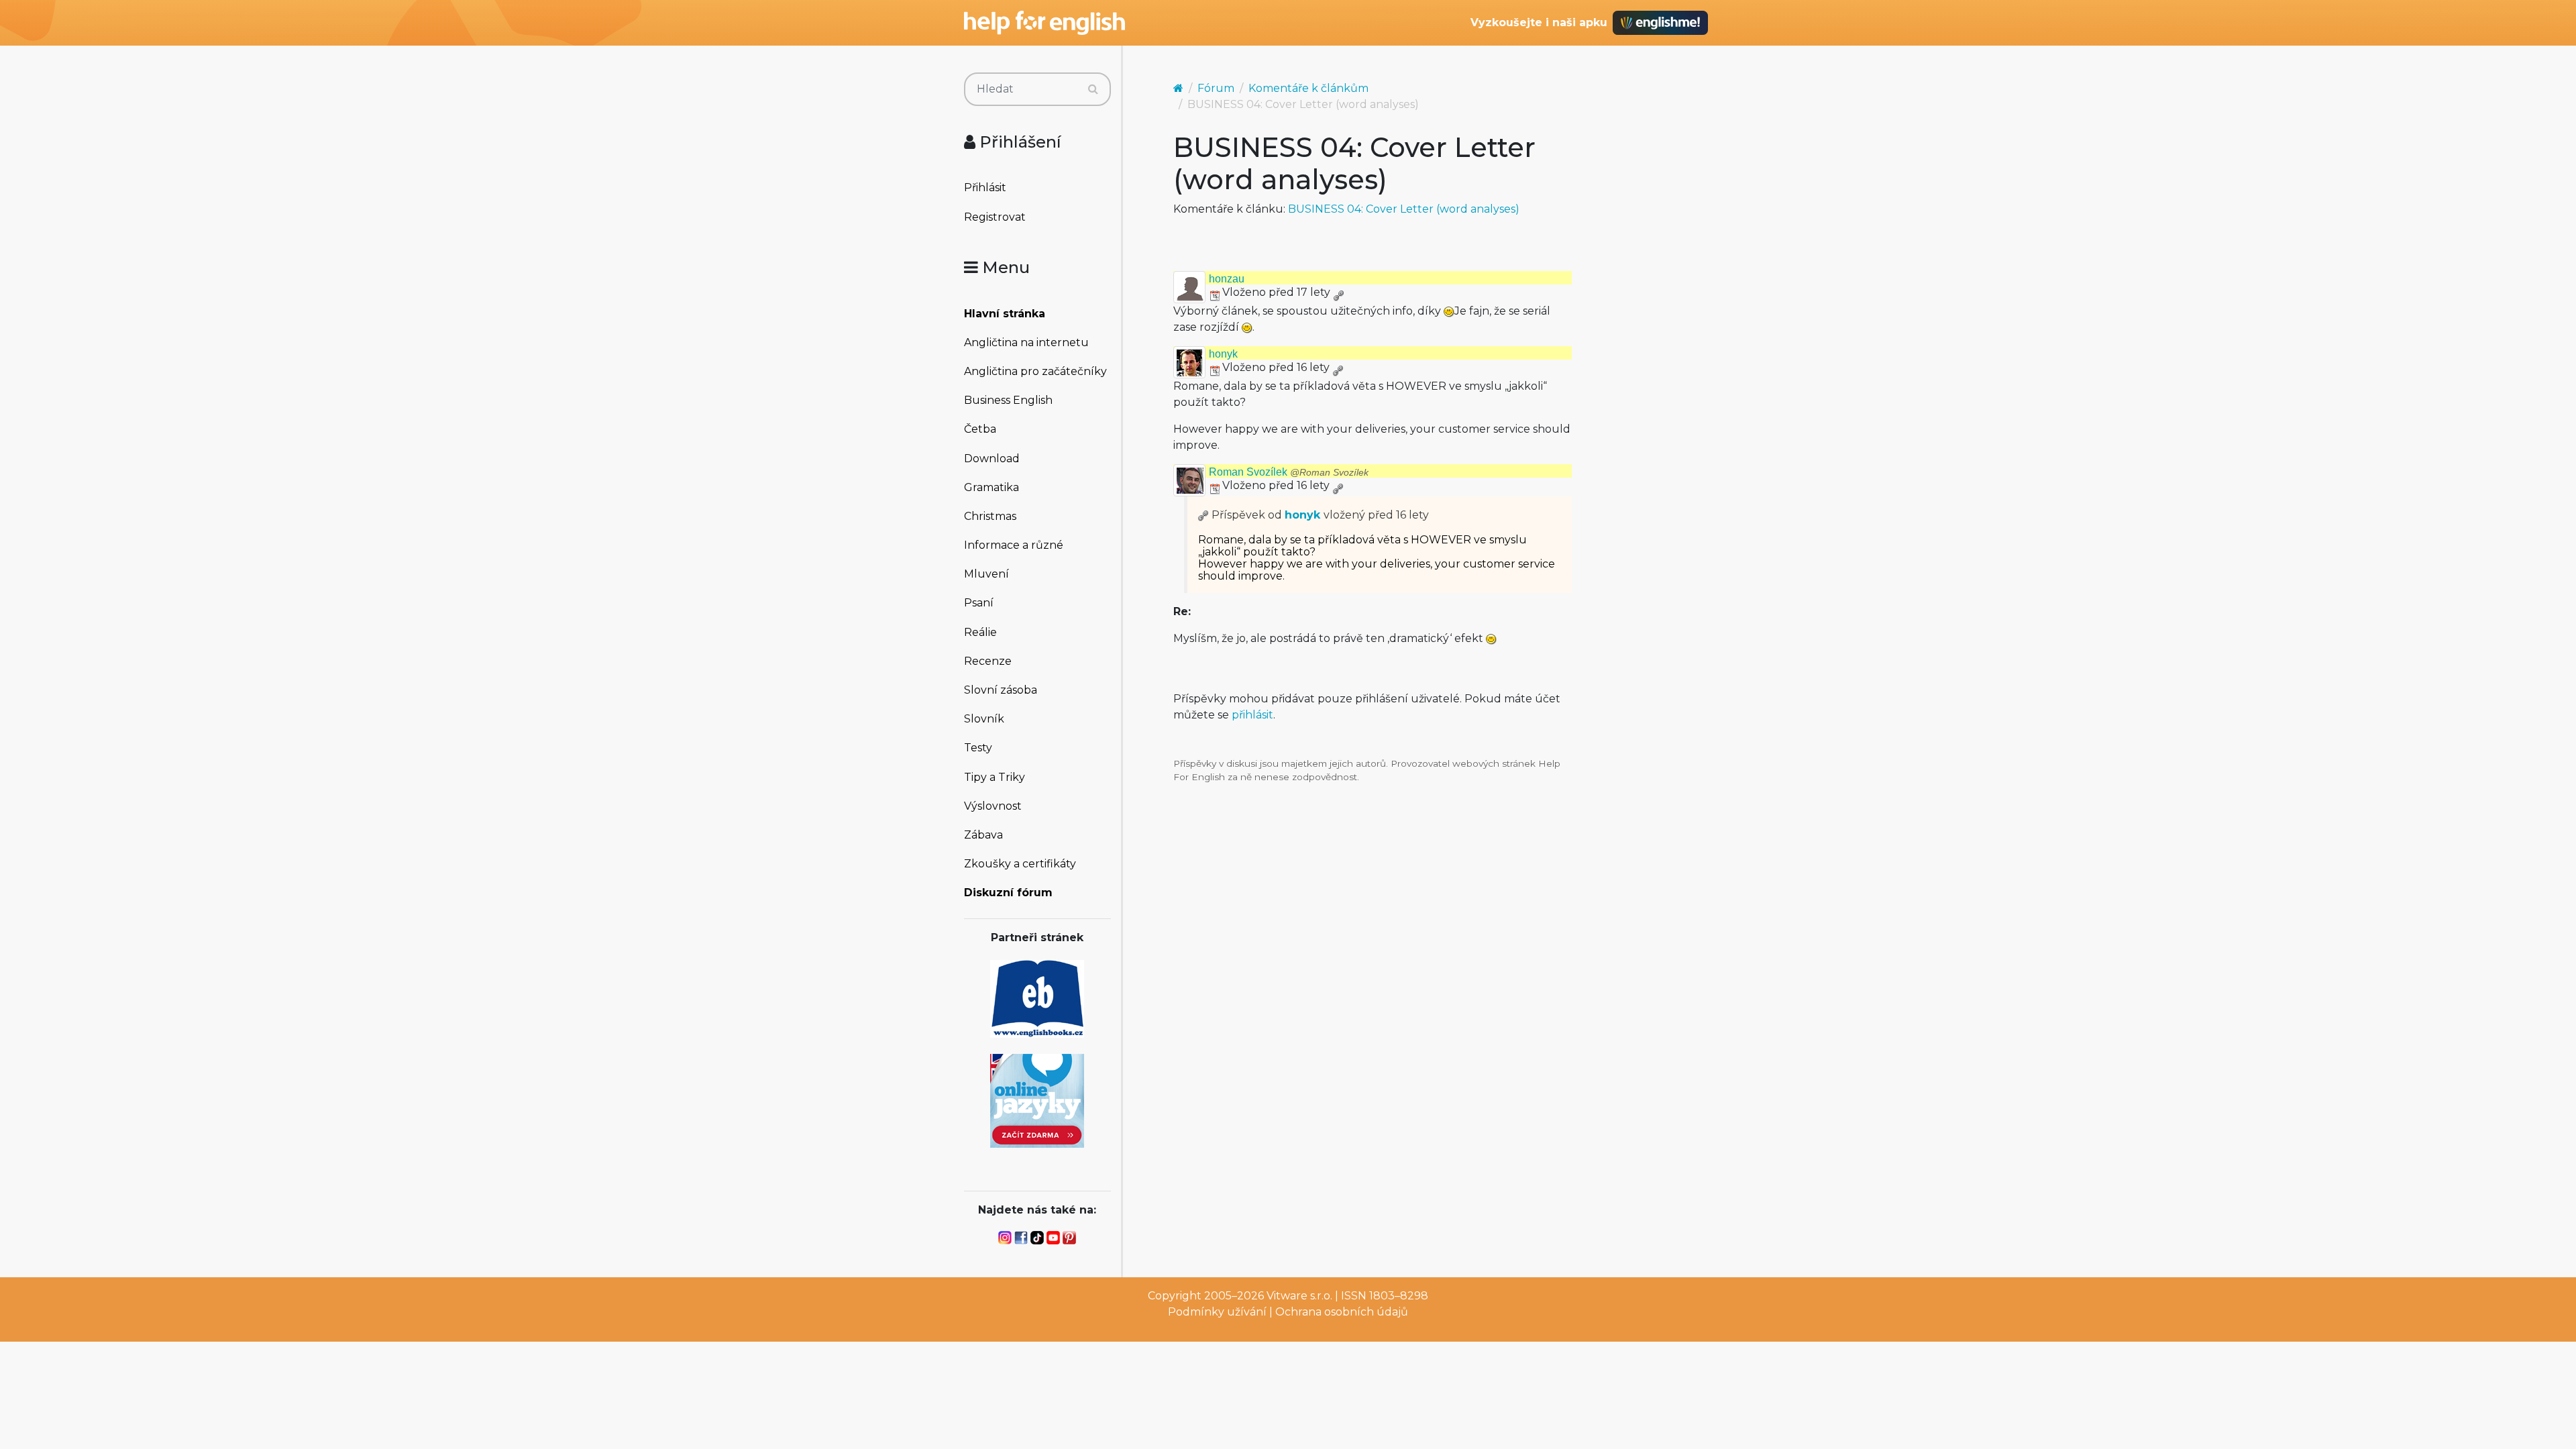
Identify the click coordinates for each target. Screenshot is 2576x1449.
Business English (1008, 400)
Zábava (983, 835)
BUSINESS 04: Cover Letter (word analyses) (1404, 209)
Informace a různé (1014, 545)
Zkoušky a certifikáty (1020, 864)
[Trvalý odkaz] (1338, 292)
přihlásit (1252, 715)
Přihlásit (985, 187)
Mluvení (986, 574)
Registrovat (995, 217)
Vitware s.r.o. (1299, 1296)
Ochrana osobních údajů (1342, 1312)
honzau (1227, 279)
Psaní (979, 603)
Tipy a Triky (995, 777)
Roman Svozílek (1289, 472)
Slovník (984, 719)
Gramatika (991, 487)
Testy (978, 748)
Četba (980, 429)
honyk (1223, 354)
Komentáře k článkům (1308, 88)
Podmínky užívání (1217, 1312)
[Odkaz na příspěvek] (1203, 515)
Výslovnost (993, 806)
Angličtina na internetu (1026, 342)
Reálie (980, 632)
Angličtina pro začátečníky (1035, 371)
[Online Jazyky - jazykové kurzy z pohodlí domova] (1037, 1100)
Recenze (988, 661)
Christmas (990, 516)
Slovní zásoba (1001, 690)
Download (992, 459)
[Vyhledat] (1093, 89)
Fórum (1216, 88)
